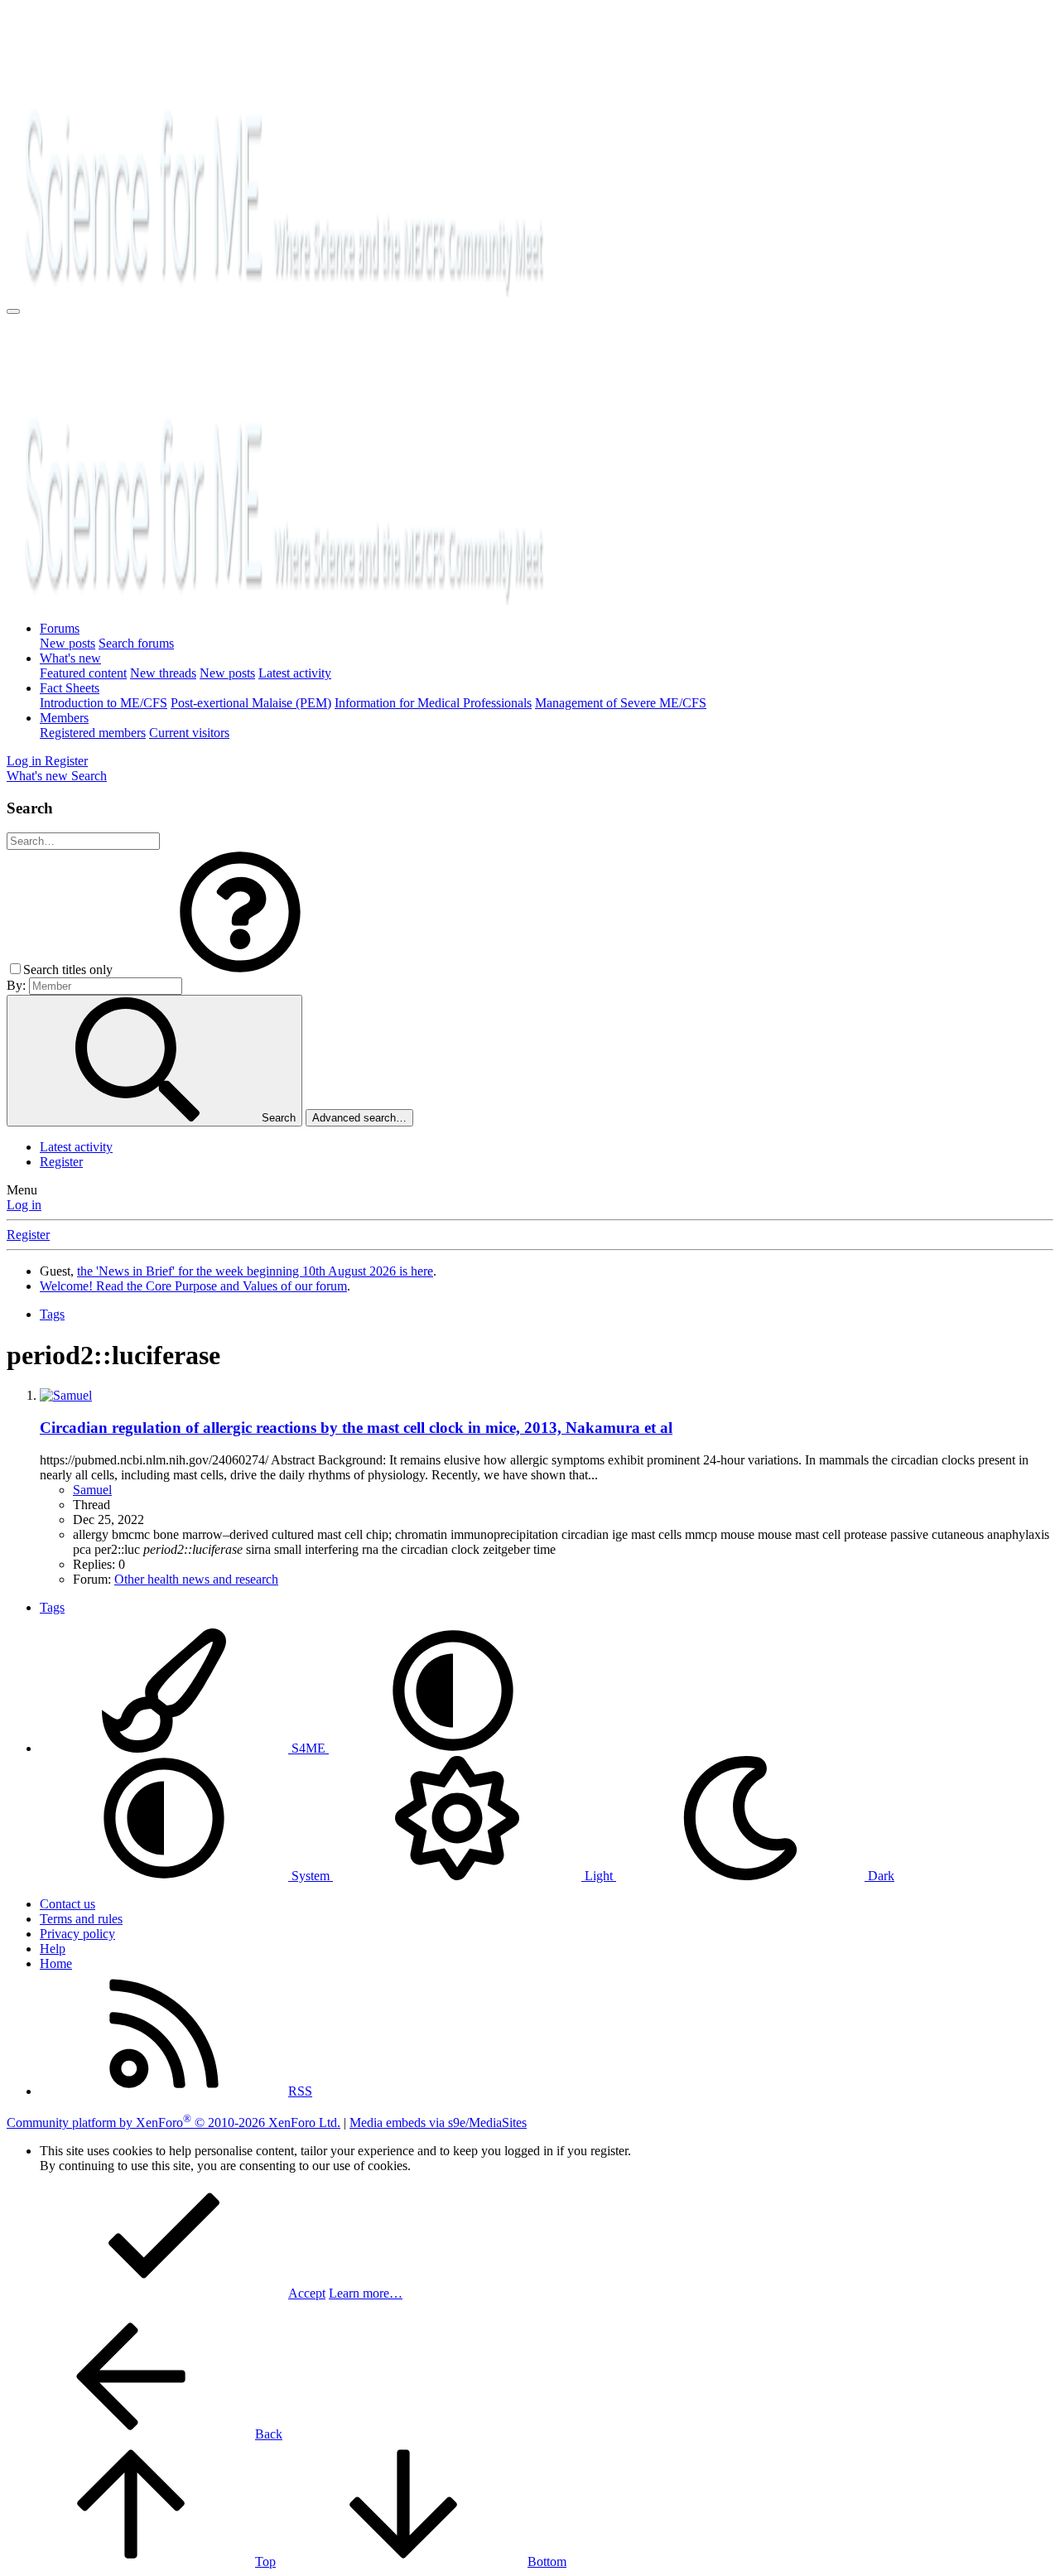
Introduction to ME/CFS (104, 703)
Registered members (93, 733)
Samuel (92, 1490)
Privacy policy (77, 1934)
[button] (240, 970)
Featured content (83, 673)
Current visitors (189, 733)
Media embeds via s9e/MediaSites (438, 2123)
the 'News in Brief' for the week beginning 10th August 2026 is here (255, 1271)
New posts (67, 643)
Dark (879, 1876)
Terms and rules (81, 1919)
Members (64, 718)
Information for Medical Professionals (433, 703)
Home (56, 1963)
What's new (70, 658)
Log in (24, 1205)
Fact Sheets (70, 688)
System (311, 1876)
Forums (60, 628)
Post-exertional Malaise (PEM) (251, 703)
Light (599, 1876)
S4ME (308, 1748)
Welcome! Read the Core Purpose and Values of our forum (193, 1286)
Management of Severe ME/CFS (621, 703)
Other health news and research (196, 1579)
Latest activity (295, 673)
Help (53, 1949)
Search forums (136, 643)
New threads (163, 673)
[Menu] (13, 311)
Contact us (67, 1904)
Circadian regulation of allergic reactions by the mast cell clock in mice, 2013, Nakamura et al (356, 1428)
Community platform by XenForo (173, 2123)
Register (61, 1162)
